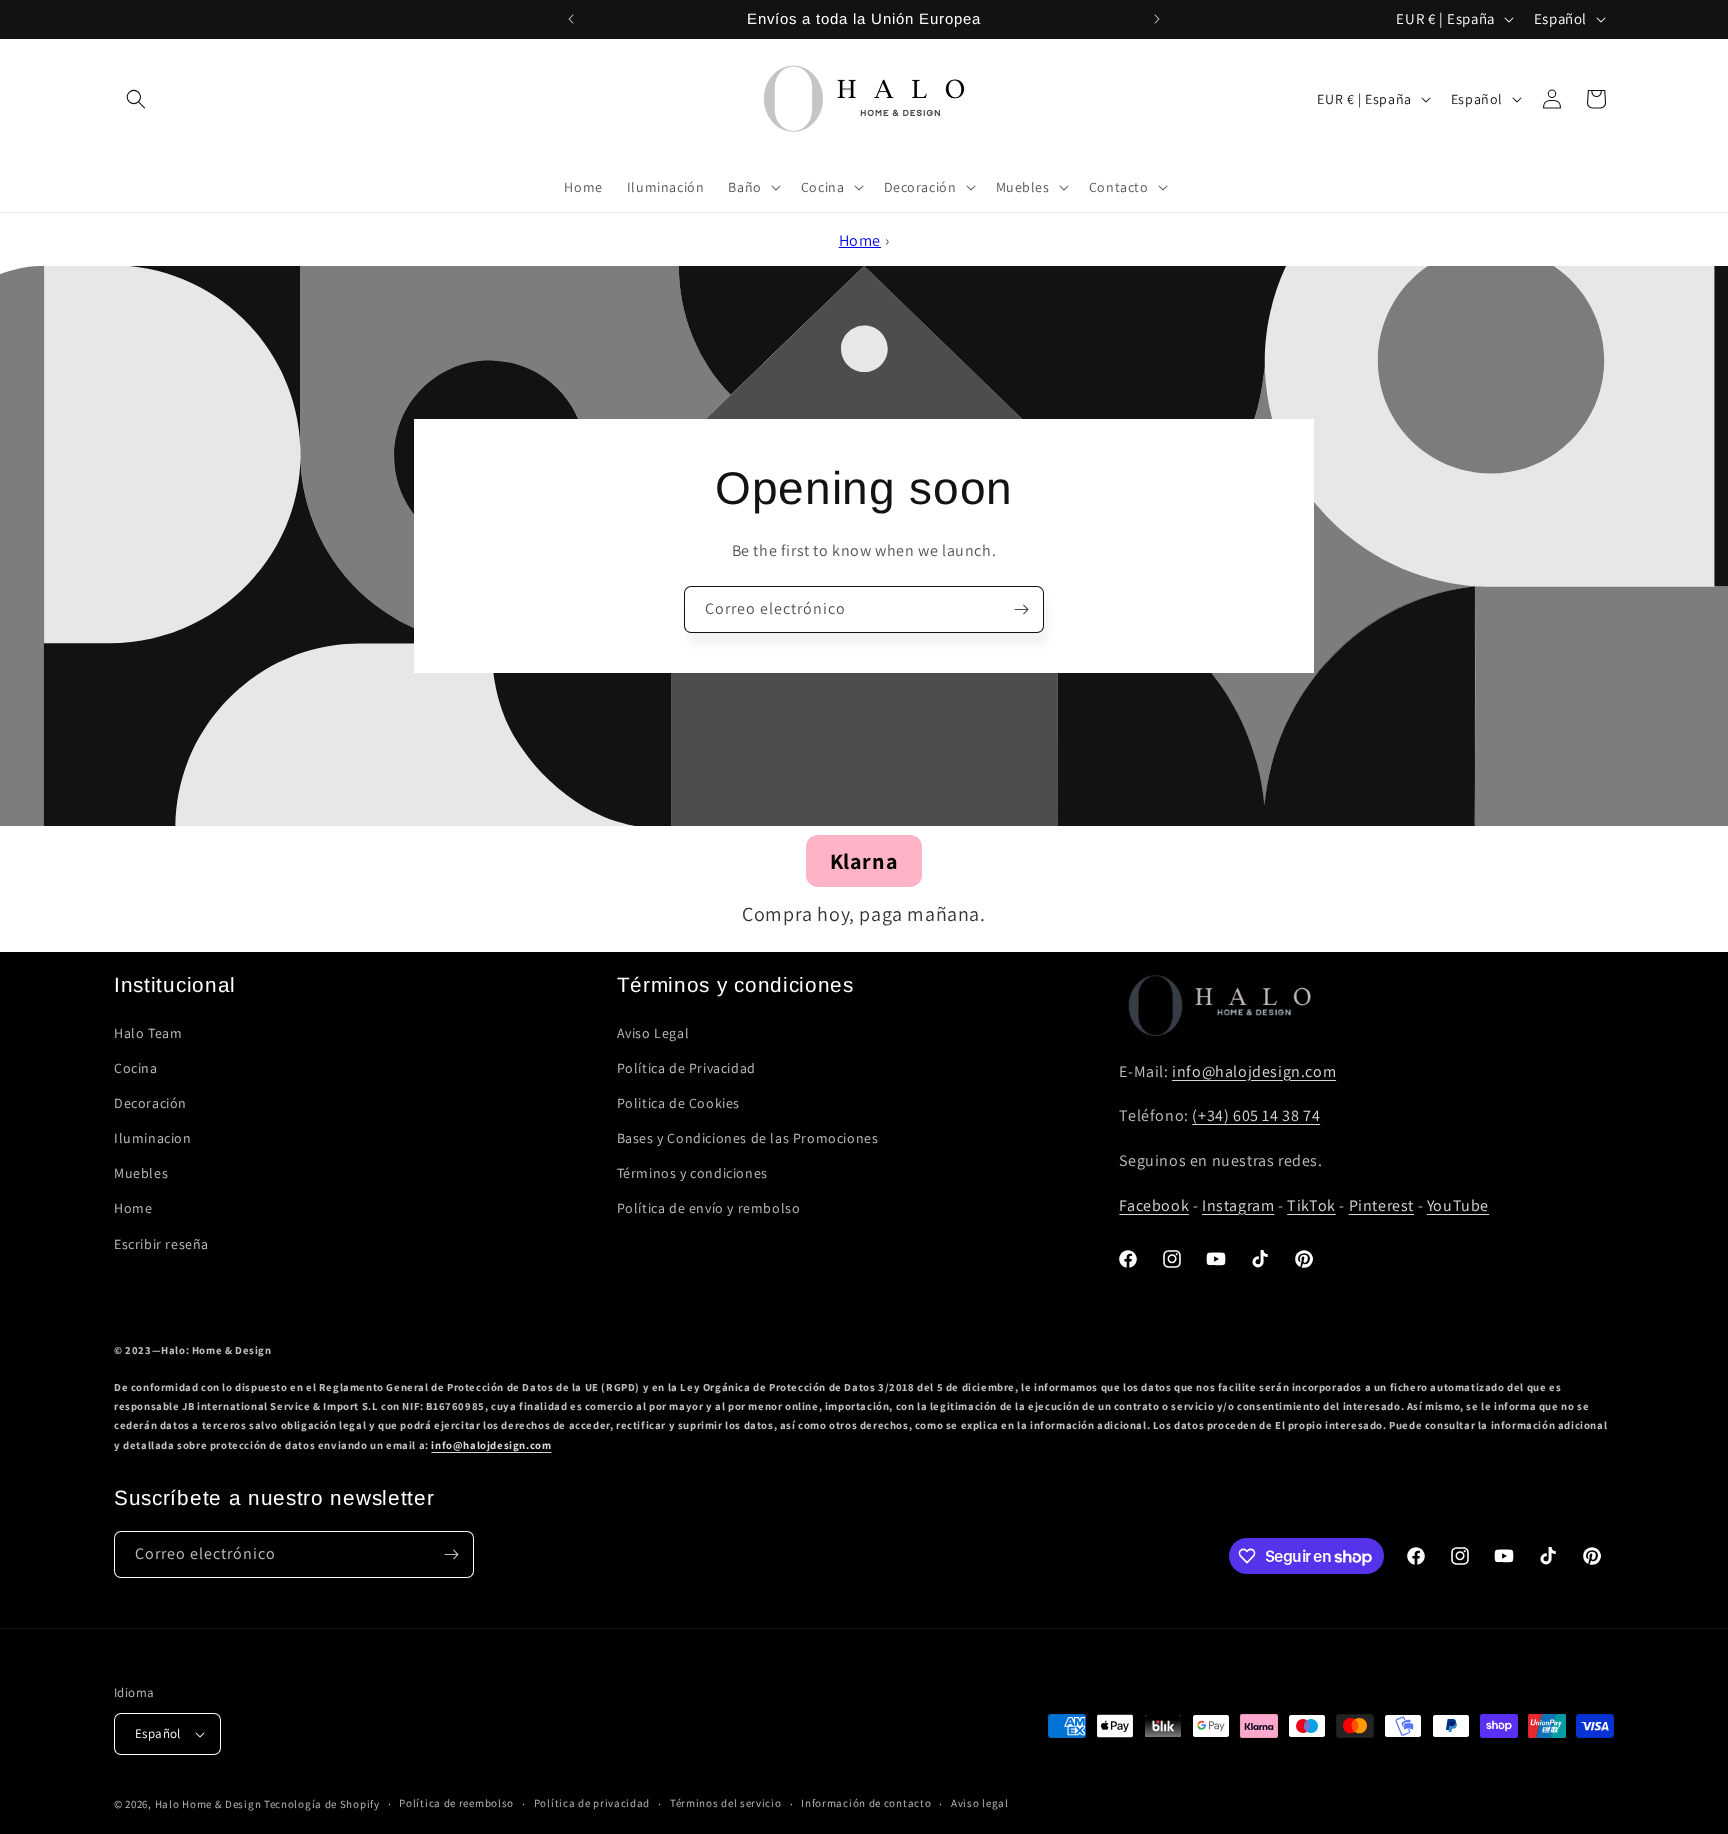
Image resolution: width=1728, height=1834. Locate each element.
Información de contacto (866, 1803)
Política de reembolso (456, 1803)
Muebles (141, 1173)
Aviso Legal (653, 1033)
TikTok (1311, 1205)
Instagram (1238, 1205)
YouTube (1458, 1205)
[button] (136, 99)
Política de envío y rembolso (709, 1208)
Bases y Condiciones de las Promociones (748, 1138)
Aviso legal (980, 1803)
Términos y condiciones (692, 1173)
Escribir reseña (161, 1244)
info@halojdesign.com (1254, 1071)
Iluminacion (153, 1138)
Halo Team (148, 1033)
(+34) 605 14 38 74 (1256, 1115)
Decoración (150, 1103)
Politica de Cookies (678, 1103)
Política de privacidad (592, 1803)
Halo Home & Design (208, 1804)
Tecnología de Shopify (322, 1804)
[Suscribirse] (1021, 609)
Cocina (136, 1068)
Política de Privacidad (686, 1068)
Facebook (1154, 1205)
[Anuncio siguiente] (1157, 19)
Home (860, 240)
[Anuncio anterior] (571, 19)
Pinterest (1381, 1205)
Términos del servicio (726, 1803)
